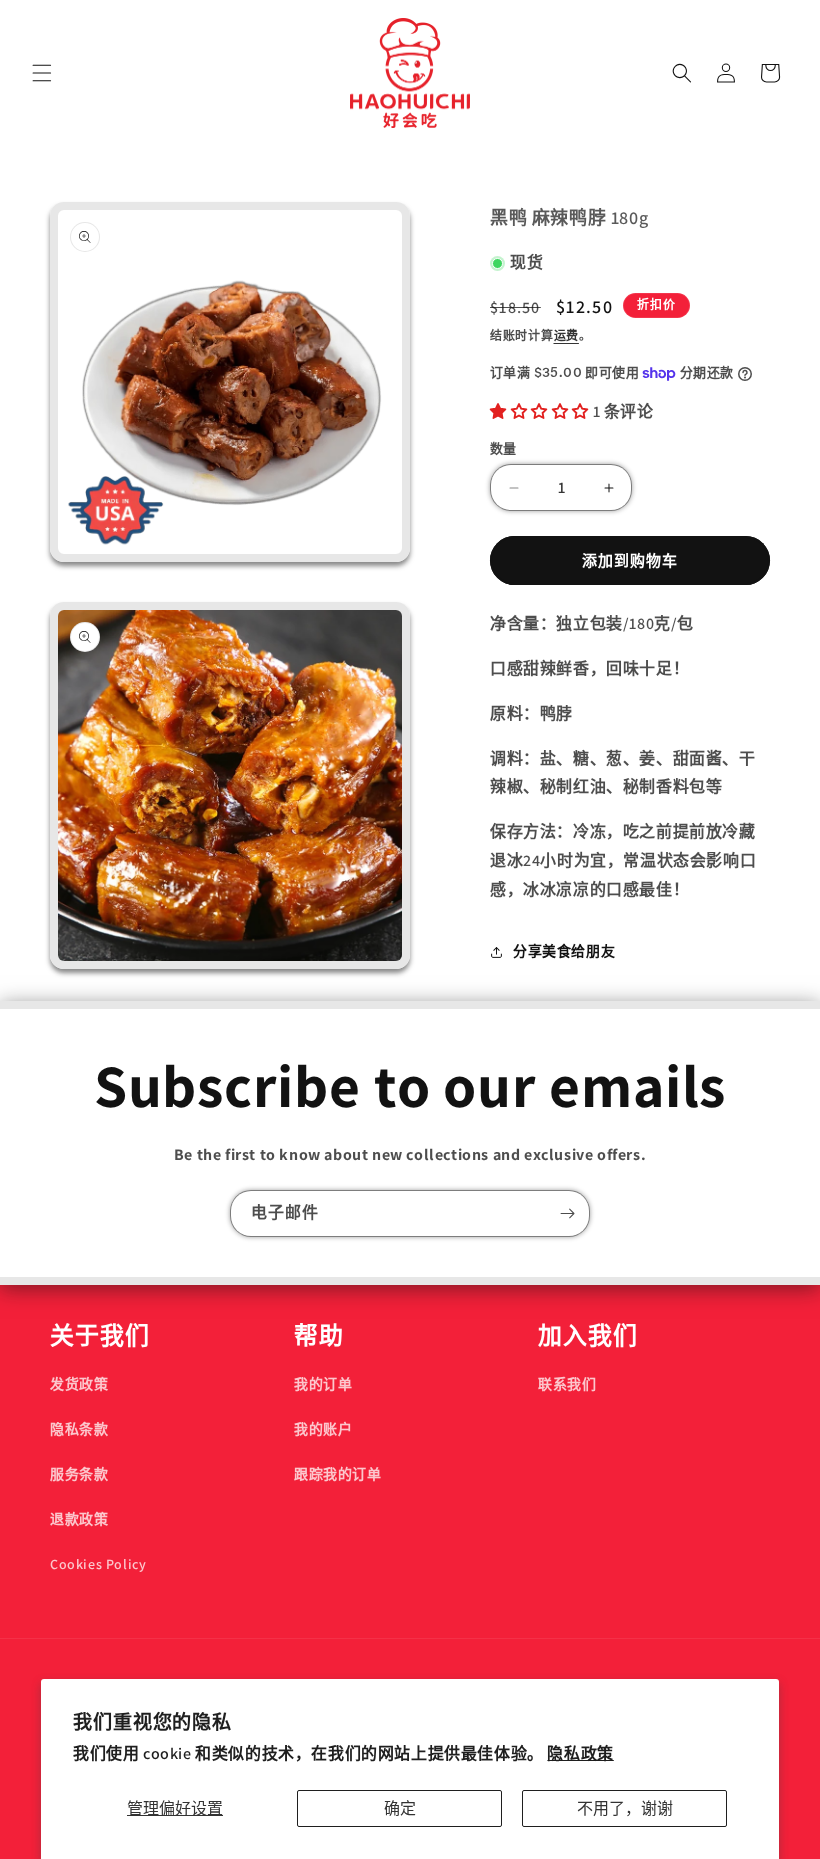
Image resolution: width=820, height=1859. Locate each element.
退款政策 (79, 1519)
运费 (566, 335)
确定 (400, 1808)
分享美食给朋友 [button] (564, 951)
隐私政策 (580, 1753)
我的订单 (323, 1384)
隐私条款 (79, 1429)
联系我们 (567, 1384)
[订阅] (567, 1213)
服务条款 (79, 1474)
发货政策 (79, 1384)
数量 (503, 448)
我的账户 (323, 1429)
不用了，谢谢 (625, 1808)
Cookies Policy (98, 1564)
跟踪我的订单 (338, 1474)
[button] (42, 73)
